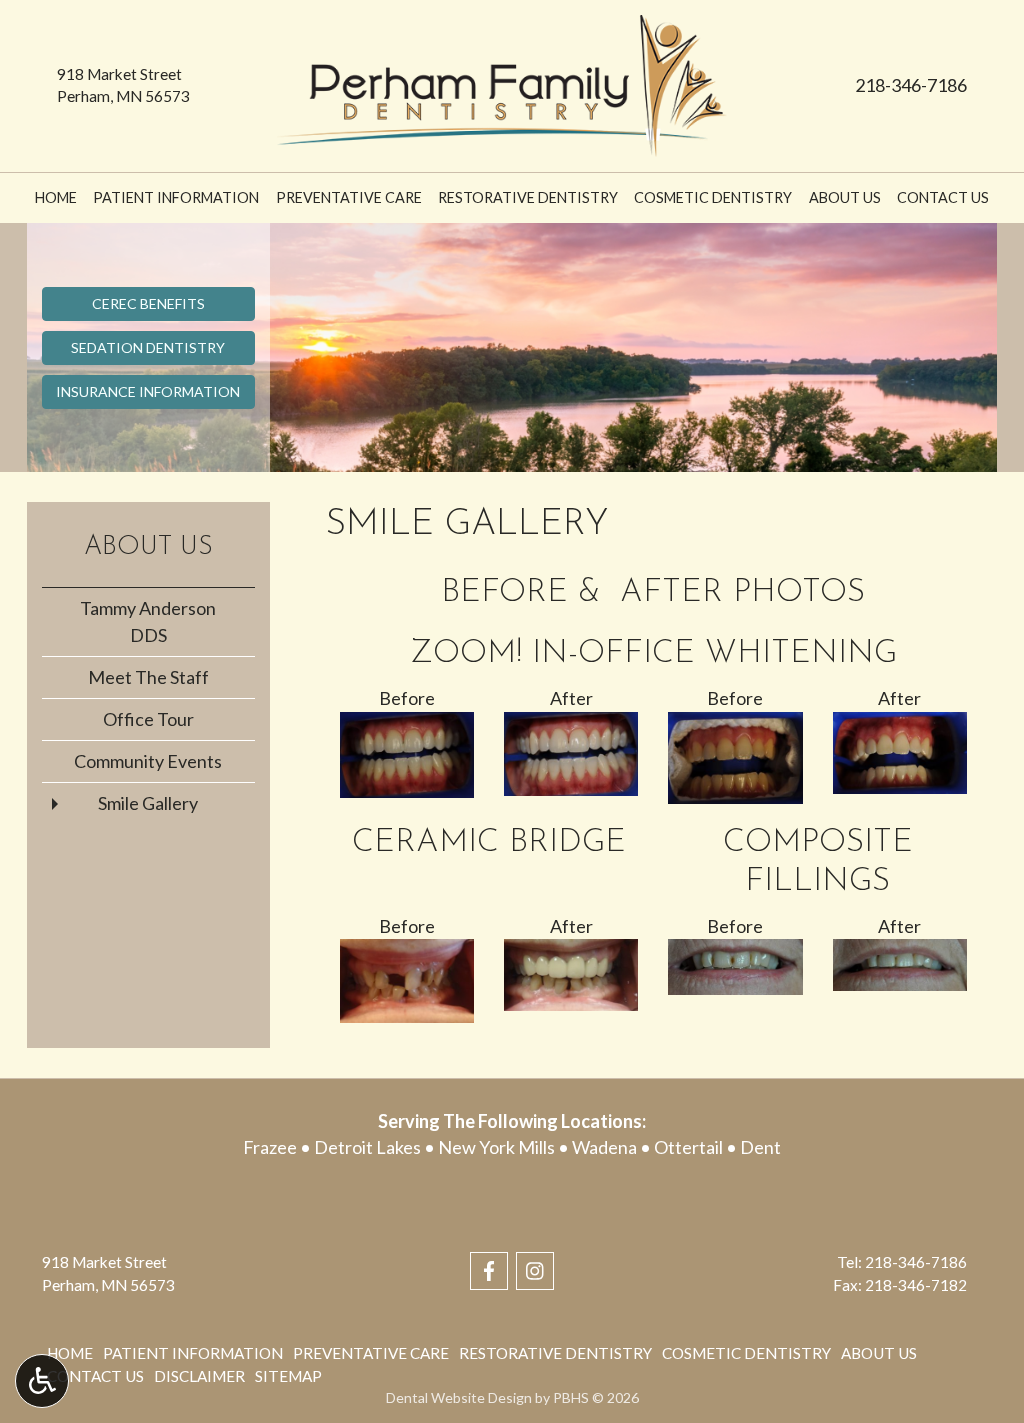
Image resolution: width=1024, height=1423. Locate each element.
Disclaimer (199, 1376)
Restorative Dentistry (528, 198)
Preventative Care (349, 198)
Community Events (148, 761)
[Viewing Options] (42, 1381)
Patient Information (176, 198)
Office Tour (148, 719)
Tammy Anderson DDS (148, 621)
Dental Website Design (459, 1397)
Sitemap (288, 1376)
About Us (845, 198)
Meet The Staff (148, 677)
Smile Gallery (148, 803)
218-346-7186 (911, 85)
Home (56, 198)
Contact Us (943, 198)
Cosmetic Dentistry (713, 198)
